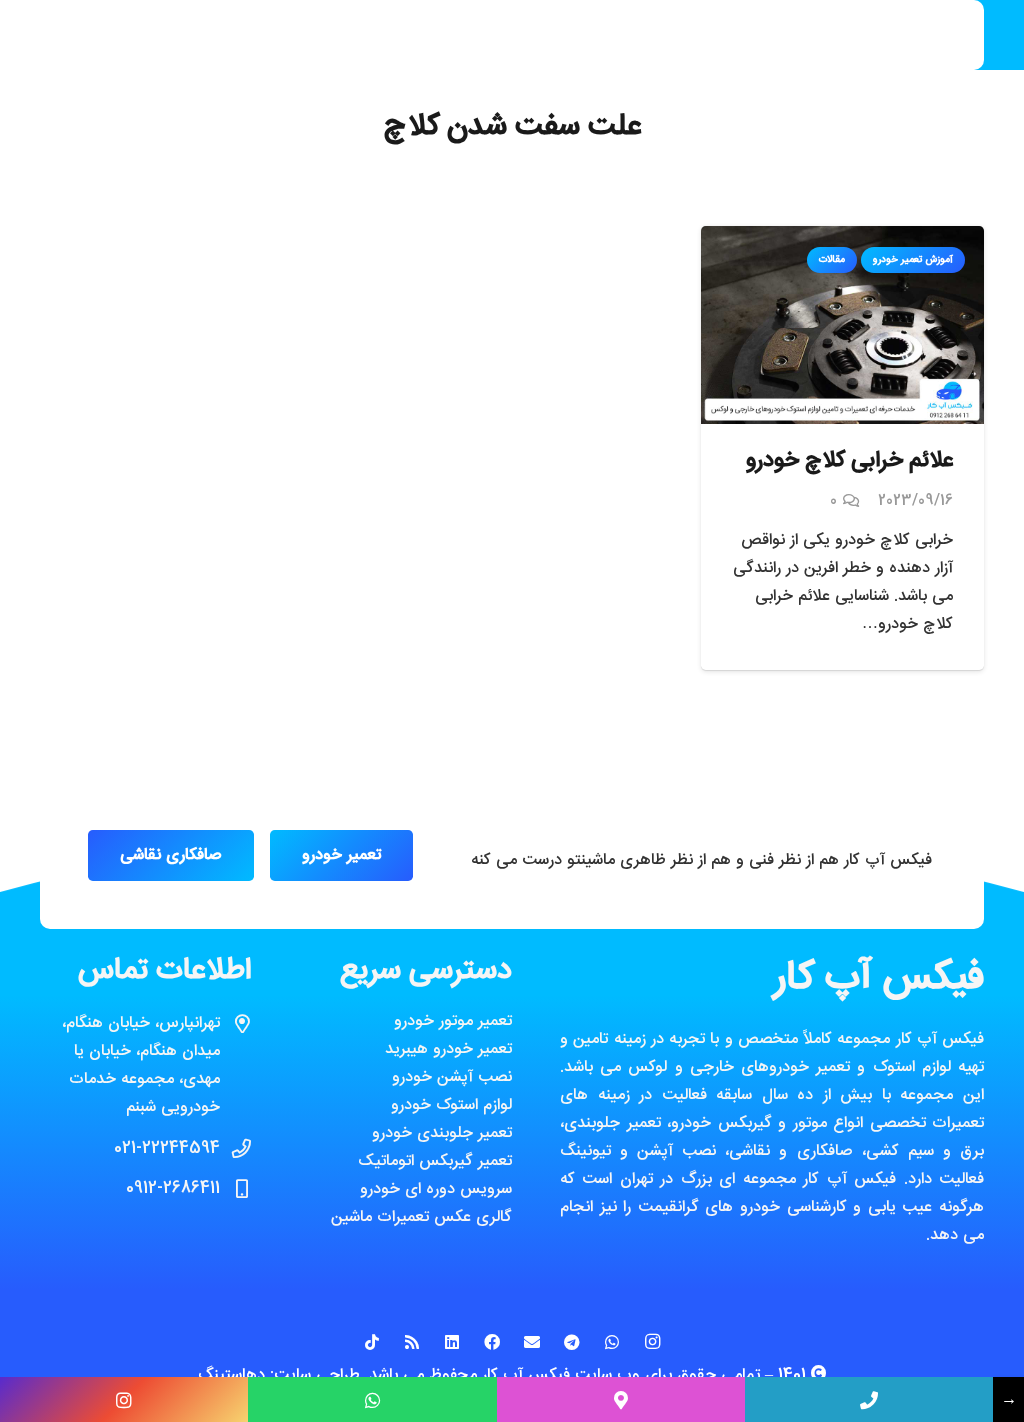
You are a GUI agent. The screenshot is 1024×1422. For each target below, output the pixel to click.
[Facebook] (492, 1342)
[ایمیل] (532, 1342)
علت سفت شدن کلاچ (512, 127)
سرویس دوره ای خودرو (436, 1189)
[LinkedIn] (452, 1342)
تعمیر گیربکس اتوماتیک (435, 1161)
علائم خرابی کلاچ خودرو (849, 461)
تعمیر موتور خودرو (453, 1021)
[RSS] (412, 1342)
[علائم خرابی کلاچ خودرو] (842, 239)
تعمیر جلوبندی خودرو (442, 1133)
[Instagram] (652, 1342)
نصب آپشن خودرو (452, 1077)
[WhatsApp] (612, 1342)
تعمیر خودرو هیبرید (448, 1049)
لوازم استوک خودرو (451, 1105)
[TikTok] (372, 1342)
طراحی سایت (317, 1375)
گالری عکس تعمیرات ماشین (421, 1217)
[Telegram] (572, 1342)
